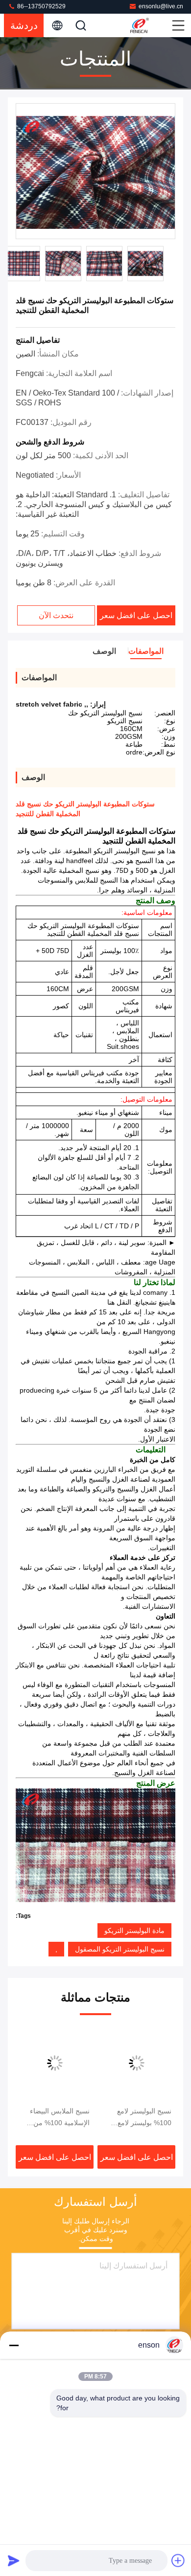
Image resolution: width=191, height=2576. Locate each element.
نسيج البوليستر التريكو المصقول (120, 1949)
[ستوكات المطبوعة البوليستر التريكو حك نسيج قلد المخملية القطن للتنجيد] (95, 172)
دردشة (24, 25)
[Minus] (14, 2345)
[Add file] (178, 2560)
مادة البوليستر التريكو (134, 1931)
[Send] (14, 2560)
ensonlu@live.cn (161, 6)
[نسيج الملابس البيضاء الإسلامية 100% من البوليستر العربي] (55, 2063)
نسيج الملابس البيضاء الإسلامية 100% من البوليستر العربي (60, 2118)
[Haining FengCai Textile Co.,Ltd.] (150, 25)
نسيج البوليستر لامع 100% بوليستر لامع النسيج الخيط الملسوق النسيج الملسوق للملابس (136, 2118)
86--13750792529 (41, 6)
